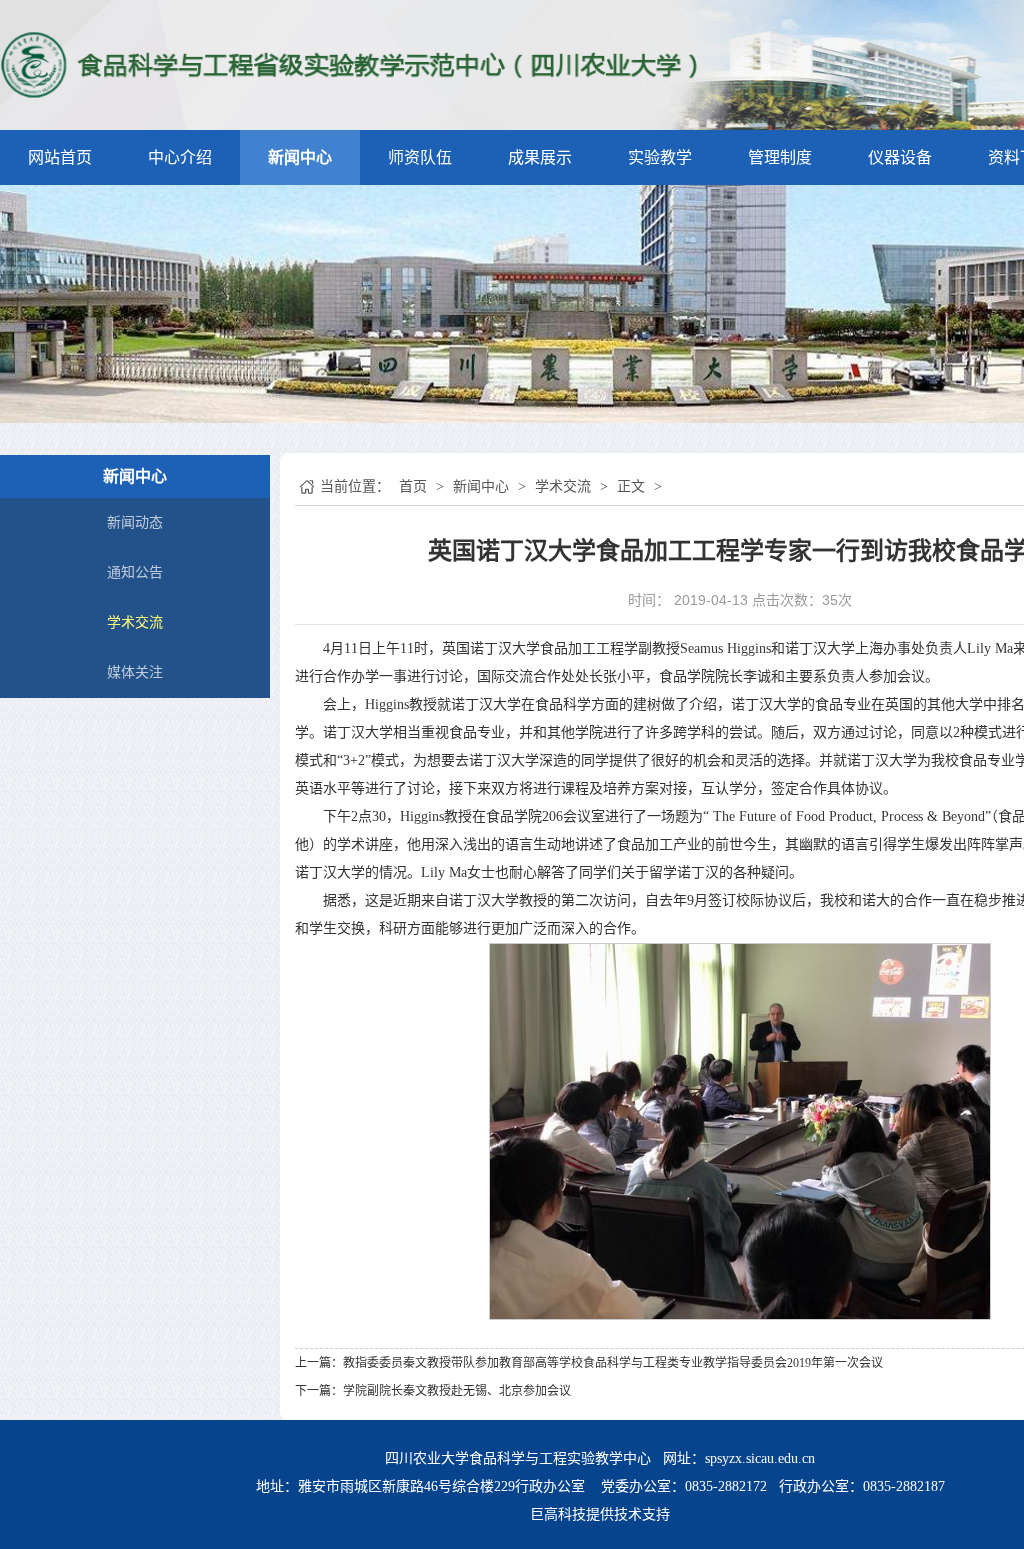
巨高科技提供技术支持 (600, 1514)
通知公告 (135, 572)
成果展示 (540, 157)
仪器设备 (900, 157)
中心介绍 (180, 157)
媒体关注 (135, 672)
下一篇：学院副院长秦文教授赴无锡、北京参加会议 (433, 1391)
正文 (631, 486)
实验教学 (660, 157)
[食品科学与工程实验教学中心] (350, 63)
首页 (413, 486)
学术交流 (135, 622)
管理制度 (780, 157)
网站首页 (60, 157)
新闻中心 (300, 157)
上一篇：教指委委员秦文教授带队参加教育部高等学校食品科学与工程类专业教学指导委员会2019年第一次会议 (589, 1363)
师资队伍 (420, 157)
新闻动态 (135, 522)
